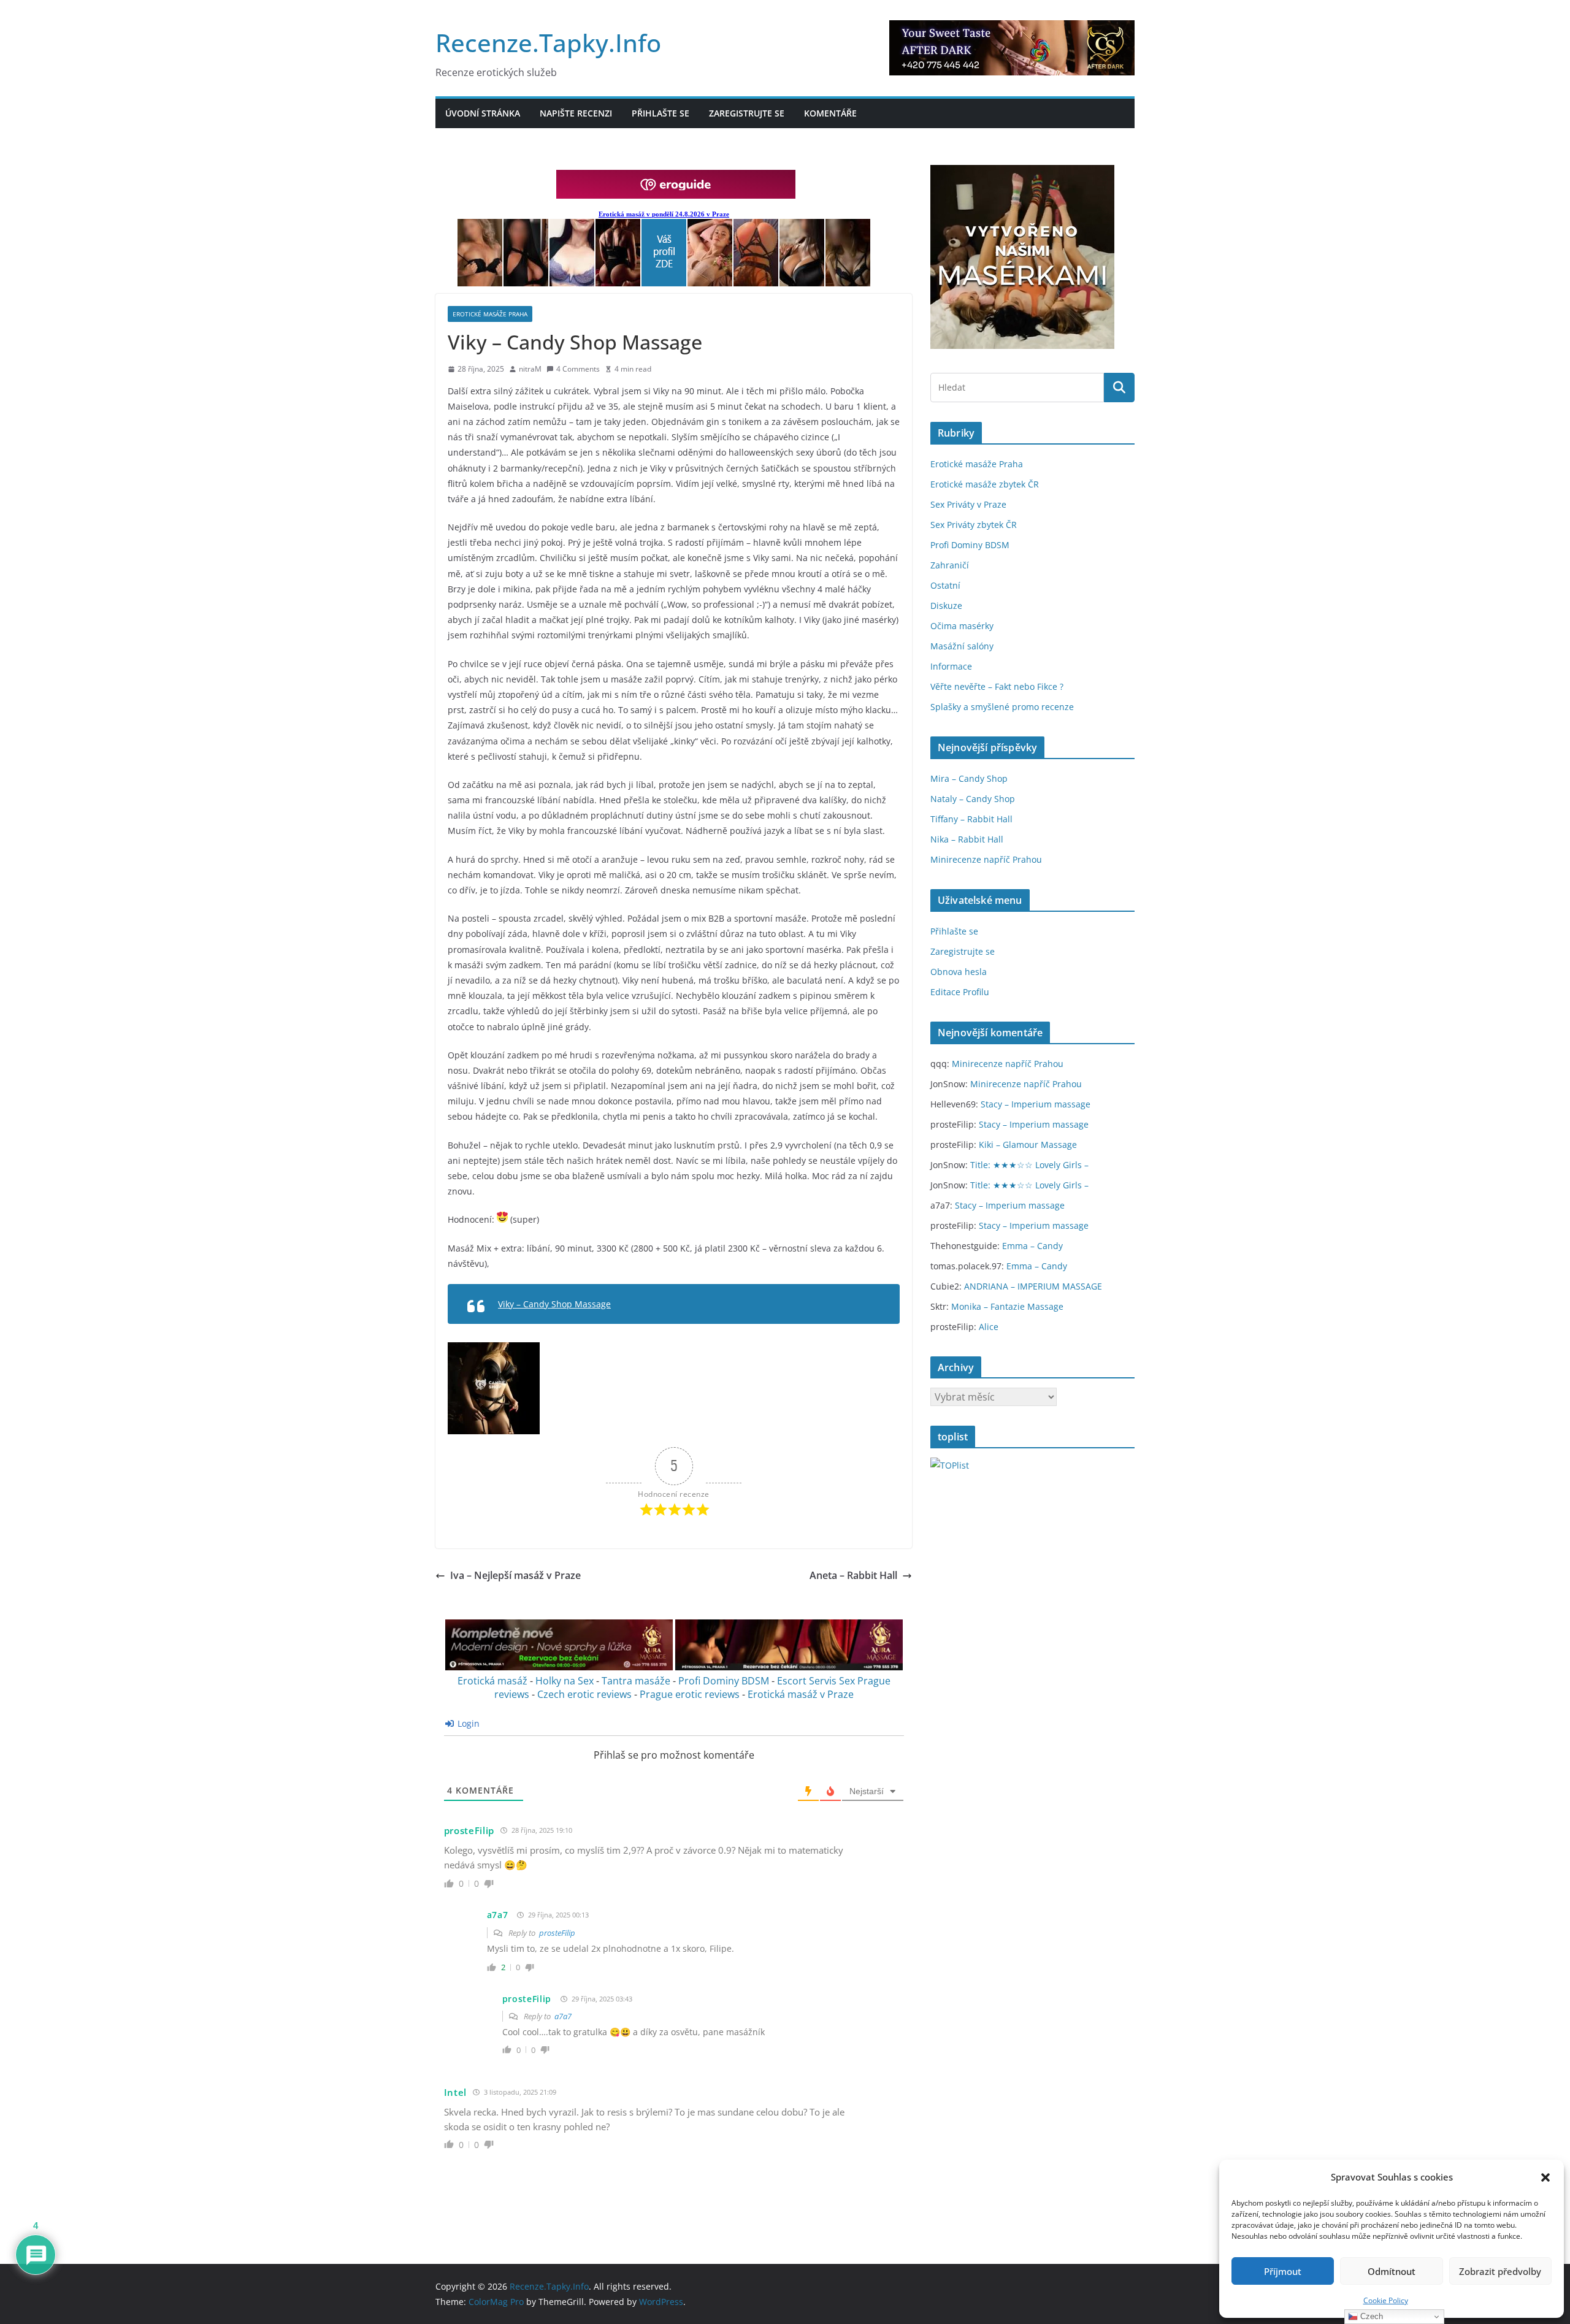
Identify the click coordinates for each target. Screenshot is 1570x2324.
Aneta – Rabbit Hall (853, 1575)
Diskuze (946, 606)
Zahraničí (950, 565)
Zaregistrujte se (747, 113)
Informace (951, 666)
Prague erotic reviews (690, 1694)
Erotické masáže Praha (490, 314)
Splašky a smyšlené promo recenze (1002, 707)
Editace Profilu (960, 992)
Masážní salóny (962, 646)
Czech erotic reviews (584, 1694)
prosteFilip (469, 1830)
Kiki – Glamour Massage (1028, 1145)
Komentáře (830, 113)
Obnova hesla (959, 972)
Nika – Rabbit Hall (967, 839)
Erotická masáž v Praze (801, 1694)
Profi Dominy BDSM (724, 1681)
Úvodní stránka (483, 113)
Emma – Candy (1032, 1246)
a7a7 (498, 1915)
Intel (456, 2092)
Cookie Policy (1386, 2300)
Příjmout (1283, 2271)
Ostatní (945, 585)
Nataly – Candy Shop (973, 799)
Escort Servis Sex (816, 1681)
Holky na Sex (565, 1681)
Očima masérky (962, 626)
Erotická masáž (492, 1681)
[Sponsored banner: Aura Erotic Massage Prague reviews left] (559, 1667)
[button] (1545, 2177)
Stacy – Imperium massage (1036, 1104)
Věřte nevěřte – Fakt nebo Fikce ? (997, 686)
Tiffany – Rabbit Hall (971, 819)
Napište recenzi (576, 113)
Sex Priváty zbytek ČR (974, 525)
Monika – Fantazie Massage (1007, 1306)
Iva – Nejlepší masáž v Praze (515, 1575)
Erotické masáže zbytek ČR (985, 484)
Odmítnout (1392, 2271)
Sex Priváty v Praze (968, 504)
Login (467, 1723)
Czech (1370, 2316)
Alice (989, 1327)
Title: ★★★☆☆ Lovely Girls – (1029, 1165)
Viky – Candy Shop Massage (554, 1304)
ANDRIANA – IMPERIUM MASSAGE (1033, 1286)
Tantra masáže (636, 1681)
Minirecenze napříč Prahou (986, 859)
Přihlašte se (661, 113)
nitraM (530, 369)
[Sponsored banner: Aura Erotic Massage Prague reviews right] (789, 1667)
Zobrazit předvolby (1500, 2271)
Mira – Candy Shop (969, 778)
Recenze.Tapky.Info (548, 43)
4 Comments (578, 369)
